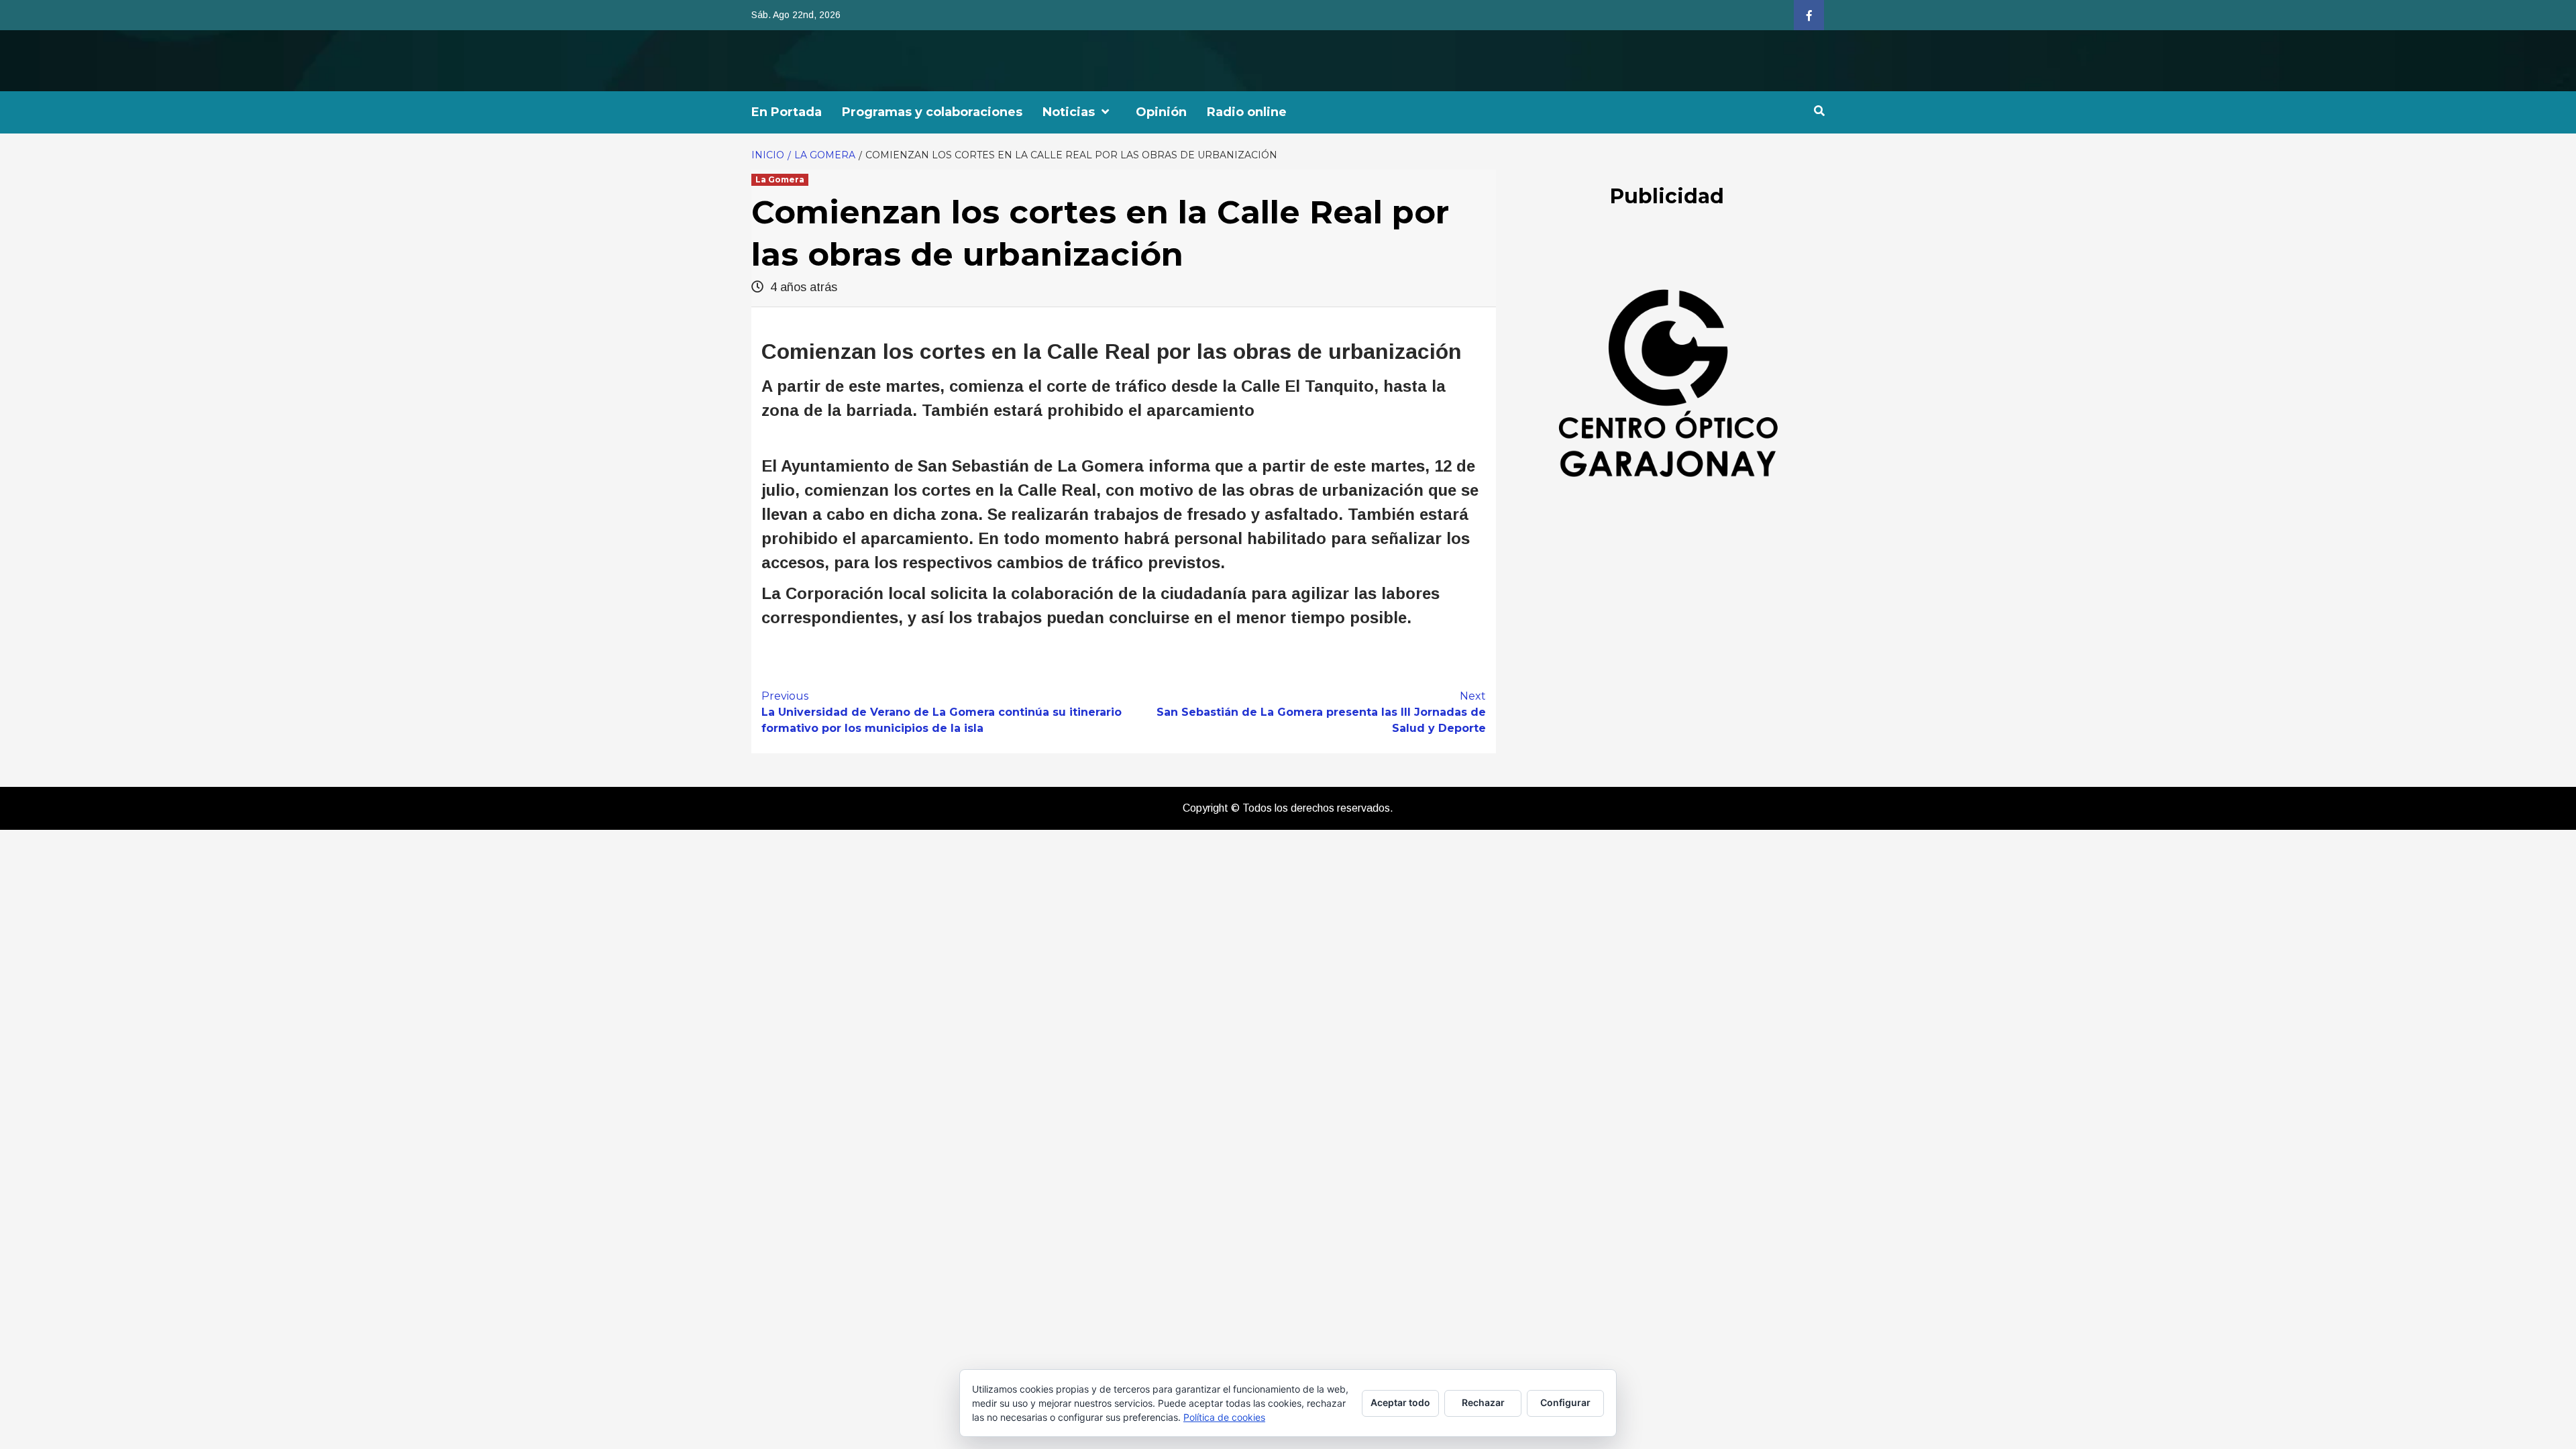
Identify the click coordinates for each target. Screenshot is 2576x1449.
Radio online (1247, 112)
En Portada (787, 112)
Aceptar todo (1400, 1402)
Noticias (1069, 112)
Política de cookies (1224, 1417)
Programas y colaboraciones (932, 112)
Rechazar (1483, 1402)
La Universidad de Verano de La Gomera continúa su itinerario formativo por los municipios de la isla (942, 712)
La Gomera (780, 179)
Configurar (1565, 1402)
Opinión (1161, 112)
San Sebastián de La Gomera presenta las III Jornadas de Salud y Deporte (1321, 712)
